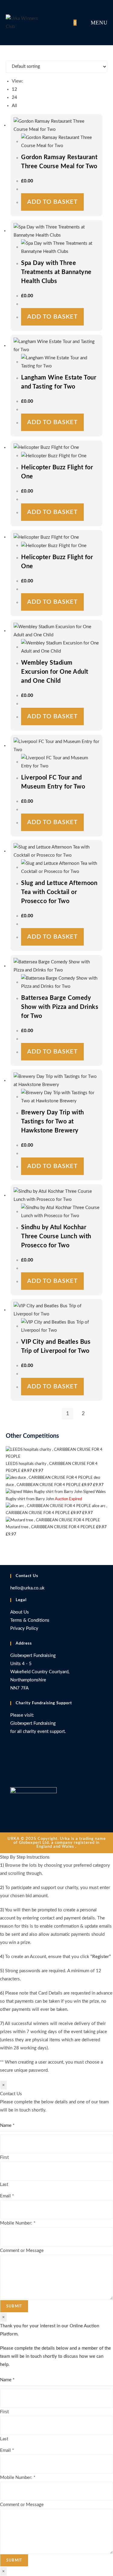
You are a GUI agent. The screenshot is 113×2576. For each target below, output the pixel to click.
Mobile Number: (18, 2223)
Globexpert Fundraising (33, 1723)
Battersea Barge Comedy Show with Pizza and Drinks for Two (60, 1007)
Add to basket (52, 202)
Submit (14, 2306)
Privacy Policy (24, 1628)
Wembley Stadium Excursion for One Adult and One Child (55, 672)
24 (14, 98)
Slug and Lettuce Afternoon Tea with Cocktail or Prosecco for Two (59, 892)
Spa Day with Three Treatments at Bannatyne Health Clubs (56, 272)
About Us (20, 1612)
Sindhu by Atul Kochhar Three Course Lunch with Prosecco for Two (56, 1236)
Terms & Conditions (30, 1620)
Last (4, 2185)
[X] (12, 1750)
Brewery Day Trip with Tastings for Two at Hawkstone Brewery (53, 1122)
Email (7, 2196)
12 (14, 89)
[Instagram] (12, 1773)
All (14, 106)
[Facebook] (12, 1762)
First (4, 2157)
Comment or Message (22, 2251)
